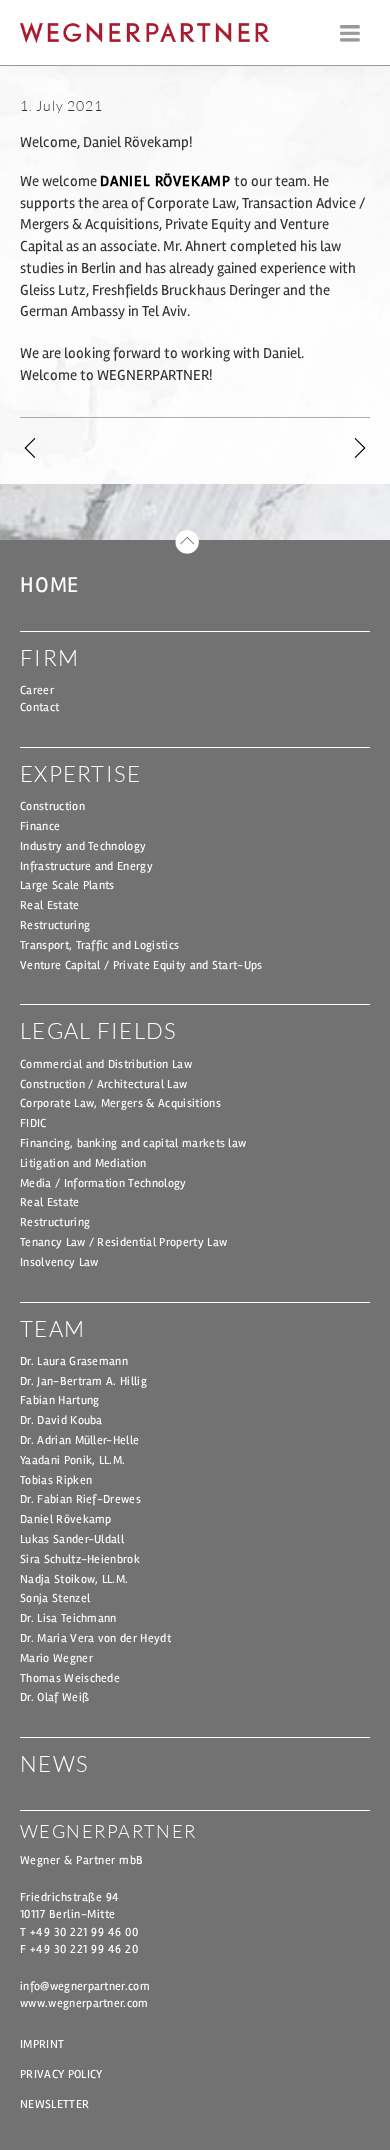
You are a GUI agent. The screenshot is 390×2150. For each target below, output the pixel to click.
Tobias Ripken (56, 1480)
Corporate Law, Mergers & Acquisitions (120, 1103)
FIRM (49, 657)
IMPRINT (42, 2044)
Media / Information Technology (103, 1183)
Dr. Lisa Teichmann (68, 1618)
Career (37, 690)
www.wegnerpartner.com (84, 2003)
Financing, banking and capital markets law (133, 1143)
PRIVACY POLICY (61, 2074)
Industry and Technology (83, 846)
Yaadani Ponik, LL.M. (72, 1460)
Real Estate (50, 905)
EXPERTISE (81, 773)
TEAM (52, 1328)
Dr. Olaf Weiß (54, 1697)
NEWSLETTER (54, 2104)
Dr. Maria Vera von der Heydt (95, 1638)
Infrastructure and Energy (86, 866)
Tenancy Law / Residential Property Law (123, 1242)
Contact (39, 707)
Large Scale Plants (67, 885)
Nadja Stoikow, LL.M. (74, 1579)
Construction (52, 806)
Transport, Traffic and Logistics (99, 945)
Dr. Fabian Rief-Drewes (80, 1499)
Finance (40, 826)
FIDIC (33, 1123)
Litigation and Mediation (83, 1163)
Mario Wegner (56, 1658)
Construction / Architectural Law (103, 1084)
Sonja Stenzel (55, 1598)
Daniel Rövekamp (66, 1519)
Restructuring (55, 925)
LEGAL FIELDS (98, 1030)
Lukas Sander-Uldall (72, 1539)
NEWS (54, 1763)
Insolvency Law (59, 1262)
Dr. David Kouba (61, 1420)
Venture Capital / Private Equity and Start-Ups (141, 965)
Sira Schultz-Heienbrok (80, 1559)
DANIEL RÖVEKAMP (165, 181)
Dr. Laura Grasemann (74, 1361)
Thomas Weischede (70, 1678)
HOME (49, 585)
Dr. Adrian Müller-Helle (79, 1440)
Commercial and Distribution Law (106, 1064)
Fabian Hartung (59, 1400)
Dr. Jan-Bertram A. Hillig (83, 1381)
